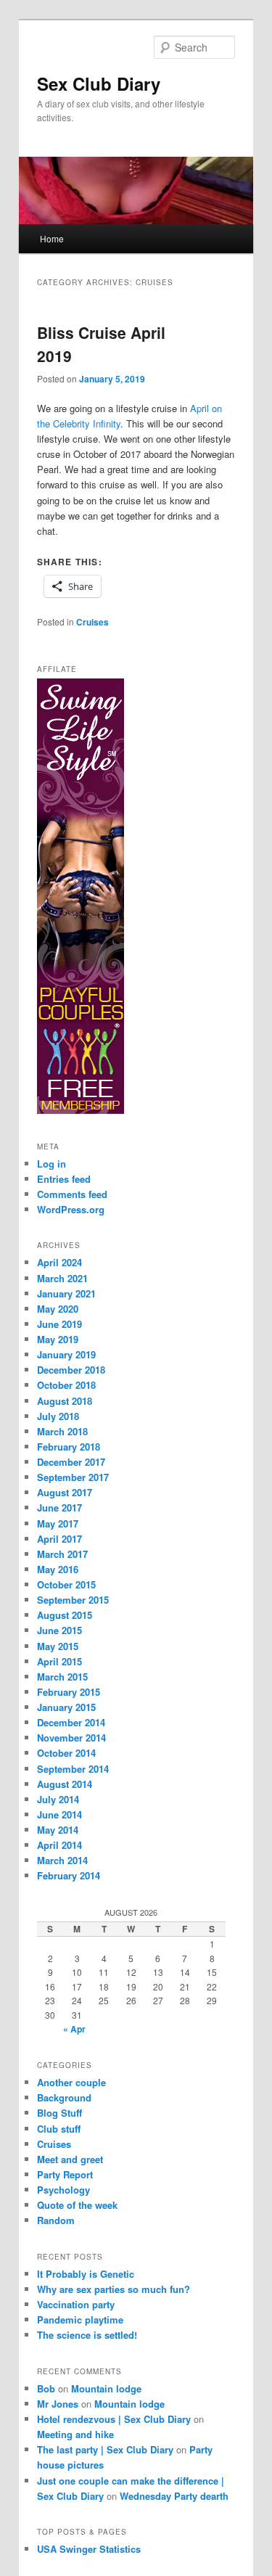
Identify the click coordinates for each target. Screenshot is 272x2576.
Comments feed (72, 1194)
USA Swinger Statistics (89, 2549)
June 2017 (59, 1508)
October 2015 (66, 1584)
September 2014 (73, 1769)
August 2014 (65, 1784)
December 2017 (71, 1462)
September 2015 (73, 1600)
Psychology (63, 2190)
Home (52, 238)
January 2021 (66, 1293)
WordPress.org (71, 1209)
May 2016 (58, 1569)
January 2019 (66, 1354)
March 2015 (62, 1677)
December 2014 (71, 1722)
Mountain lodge (106, 2388)
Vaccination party (76, 2304)
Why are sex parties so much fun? (114, 2289)
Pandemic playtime (80, 2319)
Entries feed (64, 1179)
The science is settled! (87, 2335)
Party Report (65, 2174)
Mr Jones (58, 2404)
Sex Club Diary (99, 83)
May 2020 (58, 1309)
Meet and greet (70, 2159)
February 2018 (69, 1447)
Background (64, 2097)
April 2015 (59, 1661)
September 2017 (73, 1477)
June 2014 (59, 1814)
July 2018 (58, 1416)
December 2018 (71, 1370)
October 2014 (66, 1753)
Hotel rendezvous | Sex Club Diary (114, 2419)
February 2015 (69, 1692)
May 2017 (58, 1523)
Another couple (71, 2082)
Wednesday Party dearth (174, 2496)
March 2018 (62, 1431)
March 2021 (62, 1278)
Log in (51, 1164)
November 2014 (71, 1738)
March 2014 (62, 1860)
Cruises (92, 622)
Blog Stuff (59, 2113)
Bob (46, 2388)
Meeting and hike (75, 2434)
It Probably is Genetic (86, 2274)
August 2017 (65, 1492)
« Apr (74, 2029)
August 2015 (65, 1615)
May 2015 (58, 1646)
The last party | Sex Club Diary (105, 2449)
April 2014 (59, 1845)
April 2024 (59, 1262)
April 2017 (59, 1539)
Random (56, 2220)
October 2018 (66, 1385)
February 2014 (69, 1875)
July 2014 (58, 1799)
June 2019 (59, 1324)
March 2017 (62, 1554)
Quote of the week (77, 2205)
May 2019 (58, 1339)
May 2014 (58, 1830)
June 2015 (59, 1630)
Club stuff (59, 2129)
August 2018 (65, 1401)
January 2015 (66, 1707)
